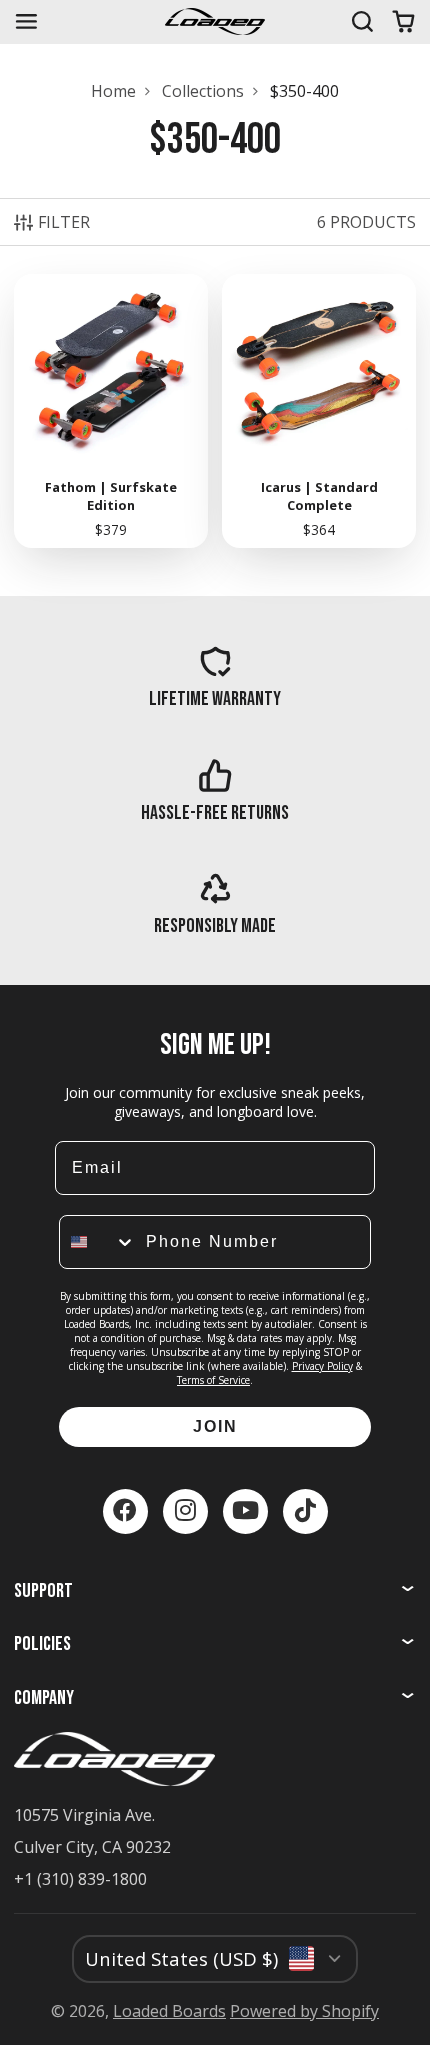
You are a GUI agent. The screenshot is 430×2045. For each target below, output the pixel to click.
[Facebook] (125, 1511)
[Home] (215, 21)
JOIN (215, 1426)
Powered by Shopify (304, 2011)
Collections (203, 91)
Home (113, 91)
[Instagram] (185, 1511)
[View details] (215, 677)
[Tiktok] (305, 1511)
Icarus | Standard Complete (319, 411)
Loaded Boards (169, 2011)
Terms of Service (213, 1380)
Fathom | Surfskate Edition (111, 411)
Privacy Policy (322, 1366)
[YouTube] (245, 1511)
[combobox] (98, 1242)
